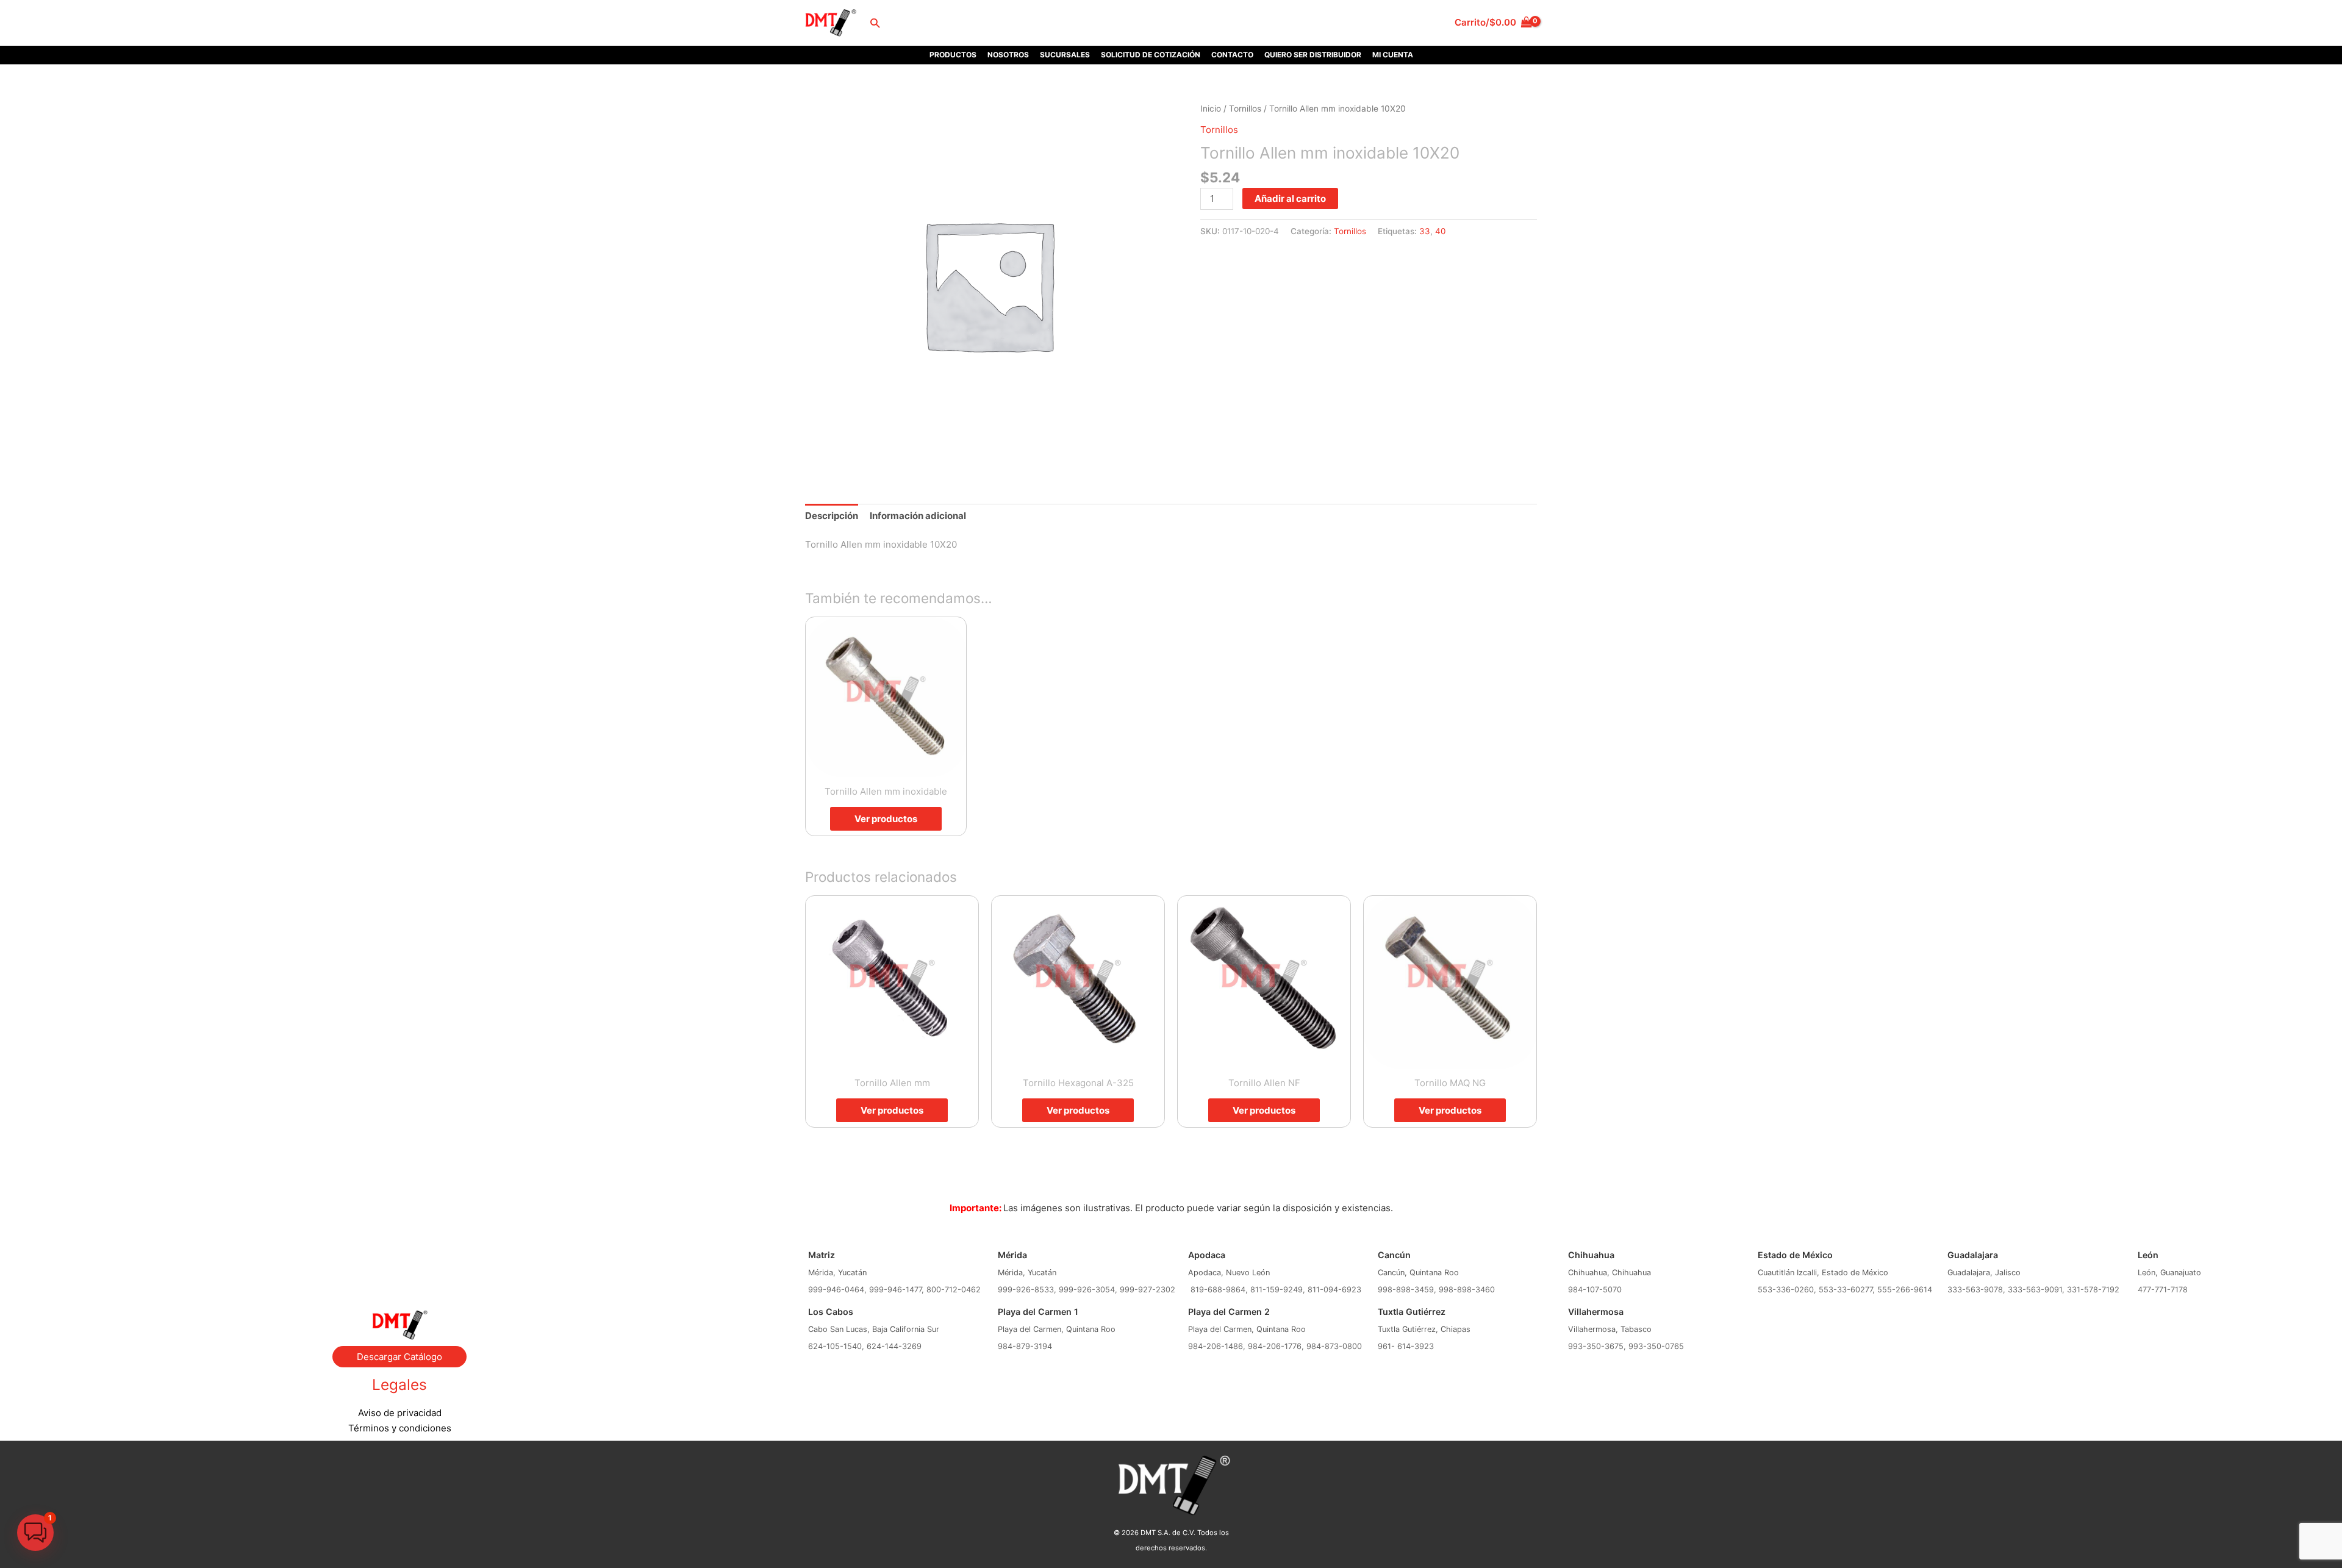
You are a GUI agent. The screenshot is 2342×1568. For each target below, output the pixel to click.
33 (1425, 231)
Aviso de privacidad (400, 1413)
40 (1440, 231)
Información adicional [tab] (918, 516)
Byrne (399, 1261)
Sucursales (1065, 55)
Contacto (1232, 55)
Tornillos (1245, 109)
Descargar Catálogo (399, 1357)
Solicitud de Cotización (1151, 55)
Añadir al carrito (1290, 199)
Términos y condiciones (400, 1428)
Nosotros (1008, 55)
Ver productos (886, 819)
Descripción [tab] (832, 516)
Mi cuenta (1393, 55)
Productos (953, 55)
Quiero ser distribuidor (1313, 55)
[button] (875, 23)
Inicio (1211, 109)
